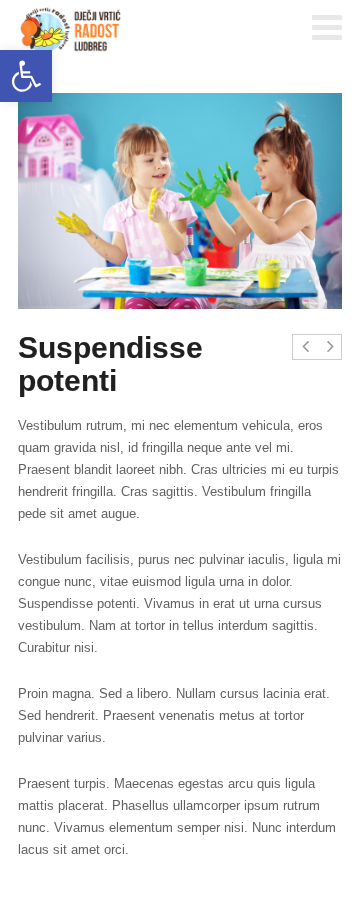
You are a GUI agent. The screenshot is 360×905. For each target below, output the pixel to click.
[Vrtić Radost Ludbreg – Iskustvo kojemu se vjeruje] (71, 30)
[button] (26, 76)
